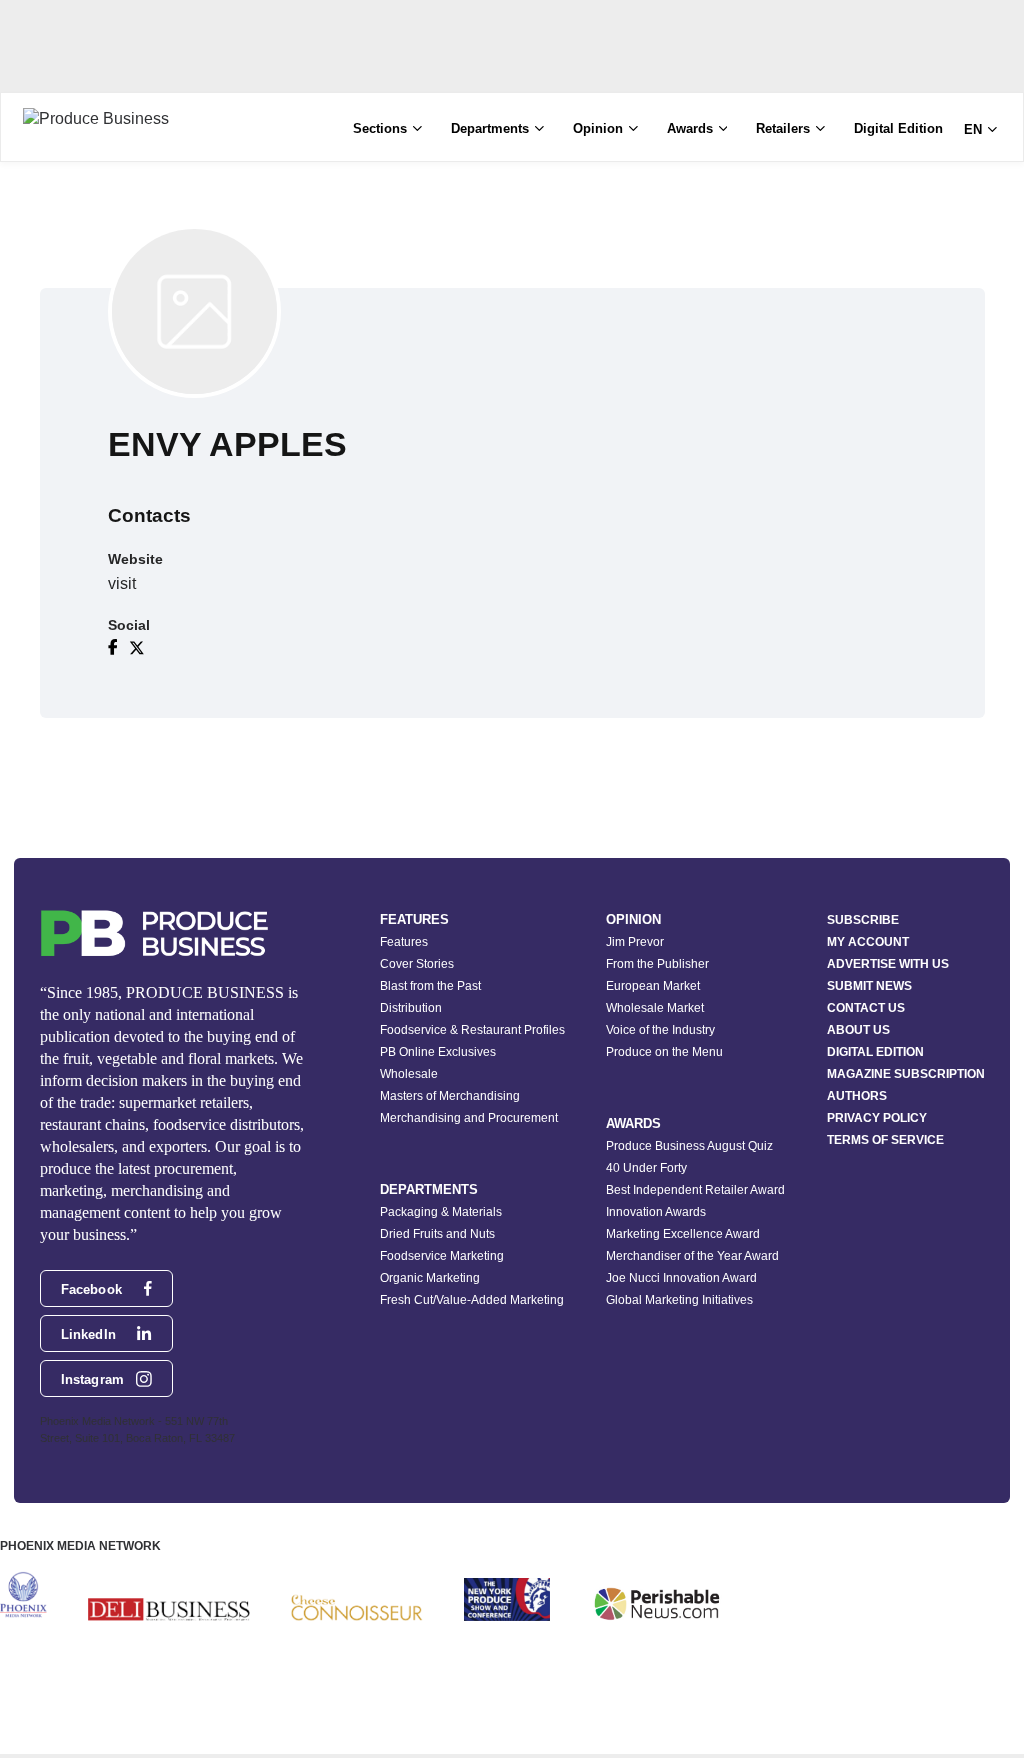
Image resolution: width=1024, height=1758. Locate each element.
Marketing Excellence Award (683, 1234)
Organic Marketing (430, 1278)
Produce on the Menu (664, 1052)
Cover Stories (417, 964)
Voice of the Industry (660, 1030)
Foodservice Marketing (442, 1256)
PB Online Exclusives (438, 1052)
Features (404, 942)
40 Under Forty (646, 1168)
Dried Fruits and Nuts (437, 1234)
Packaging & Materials (441, 1212)
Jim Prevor (635, 942)
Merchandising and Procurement (469, 1118)
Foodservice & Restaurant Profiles (472, 1030)
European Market (653, 986)
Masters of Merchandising (450, 1096)
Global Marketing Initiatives (679, 1300)
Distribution (411, 1008)
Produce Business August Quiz (689, 1146)
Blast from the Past (430, 986)
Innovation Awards (656, 1212)
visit (122, 583)
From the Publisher (657, 964)
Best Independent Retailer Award (695, 1190)
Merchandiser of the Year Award (692, 1256)
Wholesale (409, 1074)
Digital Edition (898, 128)
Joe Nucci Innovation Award (681, 1278)
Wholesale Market (655, 1008)
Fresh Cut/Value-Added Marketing (472, 1300)
